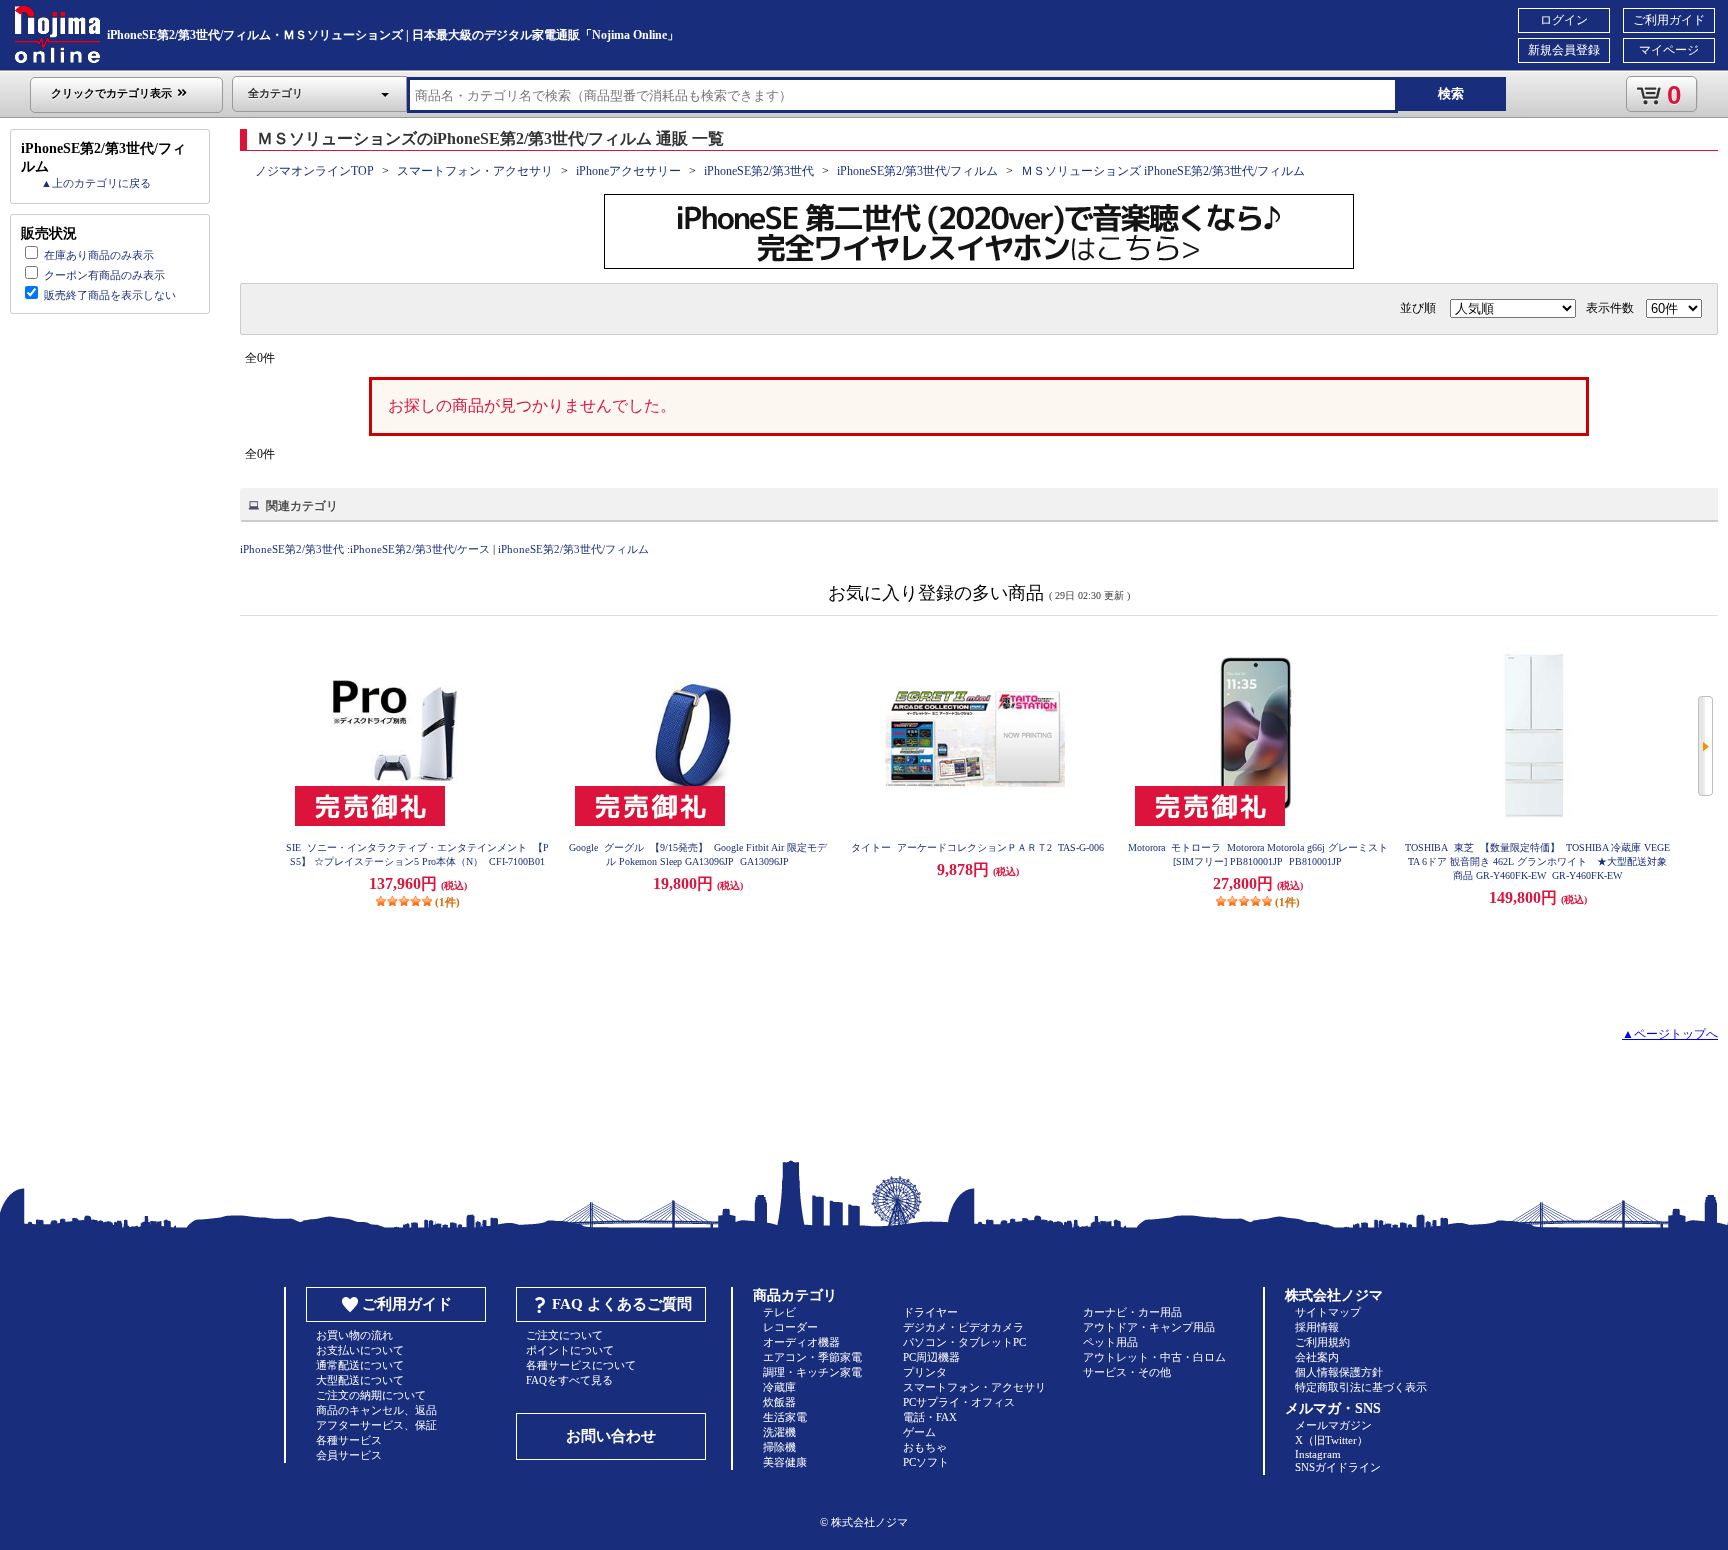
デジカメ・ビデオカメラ (963, 1327)
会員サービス (349, 1455)
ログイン (1564, 20)
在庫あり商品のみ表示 (99, 255)
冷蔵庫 (779, 1387)
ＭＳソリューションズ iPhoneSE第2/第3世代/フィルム (1163, 171)
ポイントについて (570, 1350)
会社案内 (1317, 1357)
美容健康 (785, 1462)
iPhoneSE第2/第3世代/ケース (420, 549)
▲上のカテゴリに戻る (96, 183)
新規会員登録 (1564, 50)
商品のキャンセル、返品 (376, 1410)
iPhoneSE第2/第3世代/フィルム (917, 171)
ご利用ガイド (1669, 20)
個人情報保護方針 (1339, 1372)
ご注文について (564, 1335)
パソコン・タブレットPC (964, 1342)
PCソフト (926, 1462)
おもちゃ (925, 1447)
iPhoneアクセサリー (628, 171)
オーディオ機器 (801, 1342)
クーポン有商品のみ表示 (104, 275)
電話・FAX (930, 1417)
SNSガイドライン (1338, 1467)
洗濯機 (779, 1432)
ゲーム (919, 1432)
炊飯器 (779, 1402)
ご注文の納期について (371, 1395)
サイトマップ (1328, 1312)
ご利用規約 (1322, 1342)
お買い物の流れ (354, 1335)
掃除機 (779, 1447)
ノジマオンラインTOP (314, 171)
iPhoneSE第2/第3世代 (759, 171)
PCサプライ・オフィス (959, 1402)
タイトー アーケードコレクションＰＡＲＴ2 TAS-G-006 (977, 847)
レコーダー (790, 1327)
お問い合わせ (611, 1436)
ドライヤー (930, 1312)
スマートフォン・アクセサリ (475, 171)
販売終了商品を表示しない (110, 295)
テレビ (779, 1312)
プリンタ (925, 1372)
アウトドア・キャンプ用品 (1149, 1327)
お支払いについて (360, 1350)
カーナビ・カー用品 (1132, 1312)
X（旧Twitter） (1331, 1440)
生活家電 (785, 1417)
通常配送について (360, 1365)
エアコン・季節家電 (812, 1357)
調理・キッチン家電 (812, 1372)
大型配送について (360, 1380)
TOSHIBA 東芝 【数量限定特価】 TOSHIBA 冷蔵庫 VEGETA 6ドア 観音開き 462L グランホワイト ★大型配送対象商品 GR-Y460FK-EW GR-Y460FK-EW (1537, 861)
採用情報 (1317, 1327)
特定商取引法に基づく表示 (1361, 1387)
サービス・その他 (1127, 1372)
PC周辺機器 (931, 1357)
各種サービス (349, 1440)
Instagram (1318, 1454)
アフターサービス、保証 (376, 1425)
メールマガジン (1333, 1425)
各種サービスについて (581, 1365)
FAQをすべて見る (569, 1380)
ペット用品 (1110, 1342)
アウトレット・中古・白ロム (1154, 1357)
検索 (1451, 93)
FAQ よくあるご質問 (622, 1304)
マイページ (1669, 50)
